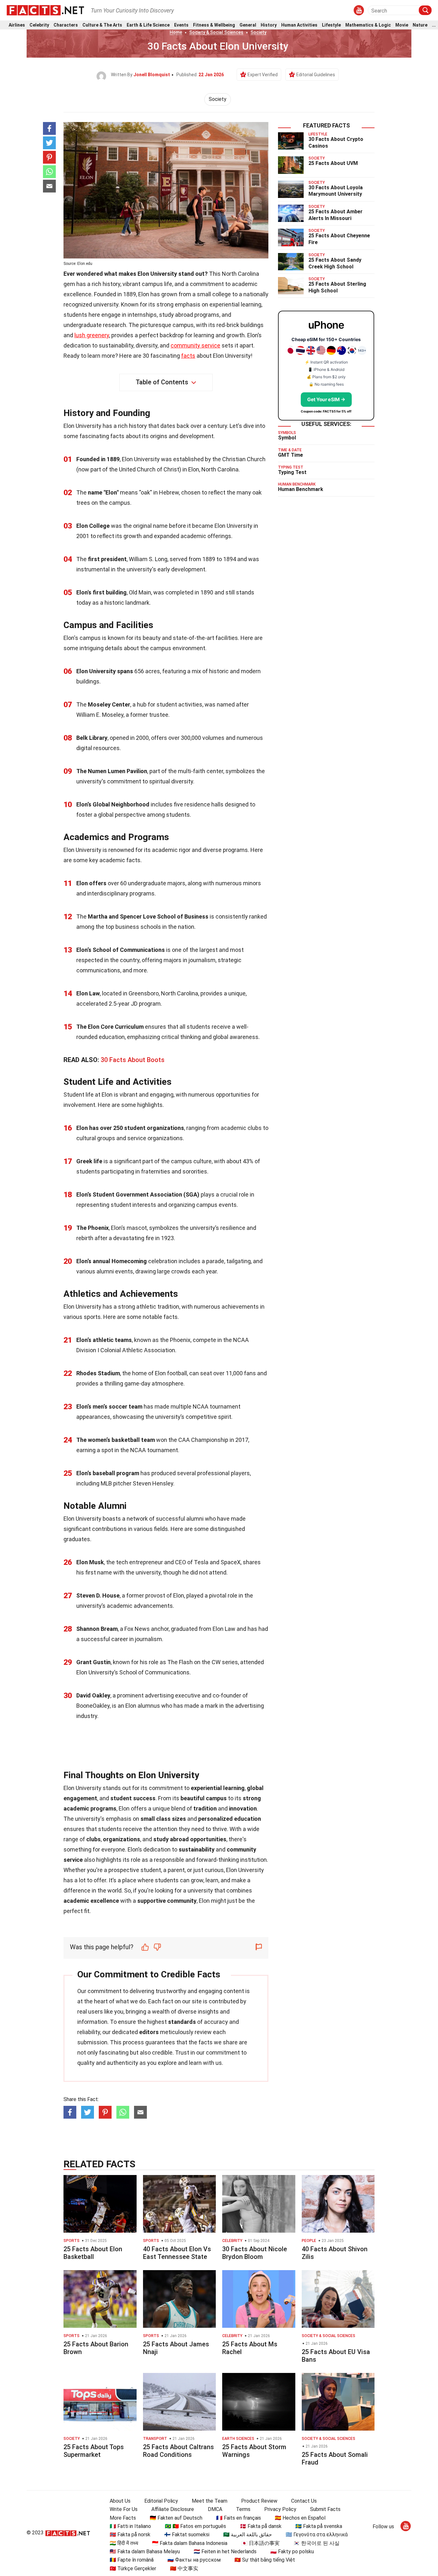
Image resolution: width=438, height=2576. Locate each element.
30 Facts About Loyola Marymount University (336, 191)
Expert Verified (263, 75)
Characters (66, 25)
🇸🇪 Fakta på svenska (319, 2526)
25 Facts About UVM (333, 163)
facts (188, 356)
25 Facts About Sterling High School (337, 287)
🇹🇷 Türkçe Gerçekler (133, 2568)
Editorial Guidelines (316, 75)
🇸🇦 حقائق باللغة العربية (248, 2535)
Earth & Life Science (148, 25)
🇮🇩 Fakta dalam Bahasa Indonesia (190, 2543)
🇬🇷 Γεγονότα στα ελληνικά (317, 2535)
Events (181, 25)
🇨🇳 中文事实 (184, 2568)
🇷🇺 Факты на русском (194, 2560)
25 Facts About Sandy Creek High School (335, 263)
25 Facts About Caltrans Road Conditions (178, 2451)
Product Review (259, 2501)
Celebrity (39, 25)
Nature (420, 25)
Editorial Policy (161, 2501)
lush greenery (92, 335)
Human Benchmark (301, 489)
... (434, 25)
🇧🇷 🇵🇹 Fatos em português (195, 2526)
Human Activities (299, 25)
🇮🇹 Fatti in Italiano (130, 2526)
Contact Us (304, 2501)
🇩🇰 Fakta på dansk (261, 2526)
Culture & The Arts (102, 25)
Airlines (17, 25)
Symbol (287, 438)
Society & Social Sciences (216, 32)
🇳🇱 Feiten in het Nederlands (225, 2551)
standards (182, 2022)
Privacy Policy (280, 2509)
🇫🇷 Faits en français (239, 2518)
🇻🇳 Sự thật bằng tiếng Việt (265, 2560)
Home (176, 32)
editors (149, 2032)
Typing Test (292, 472)
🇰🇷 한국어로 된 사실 (316, 2543)
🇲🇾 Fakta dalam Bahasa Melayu (145, 2551)
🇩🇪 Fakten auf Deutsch (176, 2518)
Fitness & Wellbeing (214, 25)
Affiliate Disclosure (173, 2509)
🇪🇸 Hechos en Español (300, 2518)
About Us (120, 2501)
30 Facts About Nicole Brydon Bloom (255, 2253)
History (269, 25)
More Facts (123, 2518)
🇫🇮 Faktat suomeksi (187, 2535)
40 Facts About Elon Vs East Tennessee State (177, 2253)
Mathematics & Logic (368, 25)
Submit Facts (325, 2509)
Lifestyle (331, 25)
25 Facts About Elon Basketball (93, 2253)
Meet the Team (210, 2501)
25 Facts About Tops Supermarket (94, 2451)
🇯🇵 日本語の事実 (260, 2543)
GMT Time (291, 455)
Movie (402, 25)
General (248, 25)
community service (195, 345)
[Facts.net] (45, 10)
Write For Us (124, 2509)
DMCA (215, 2509)
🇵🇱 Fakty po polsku (292, 2551)
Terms (243, 2509)
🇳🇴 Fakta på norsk (130, 2535)
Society (258, 32)
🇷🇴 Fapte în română (132, 2560)
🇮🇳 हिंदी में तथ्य (124, 2543)
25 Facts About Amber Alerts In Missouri (336, 215)
